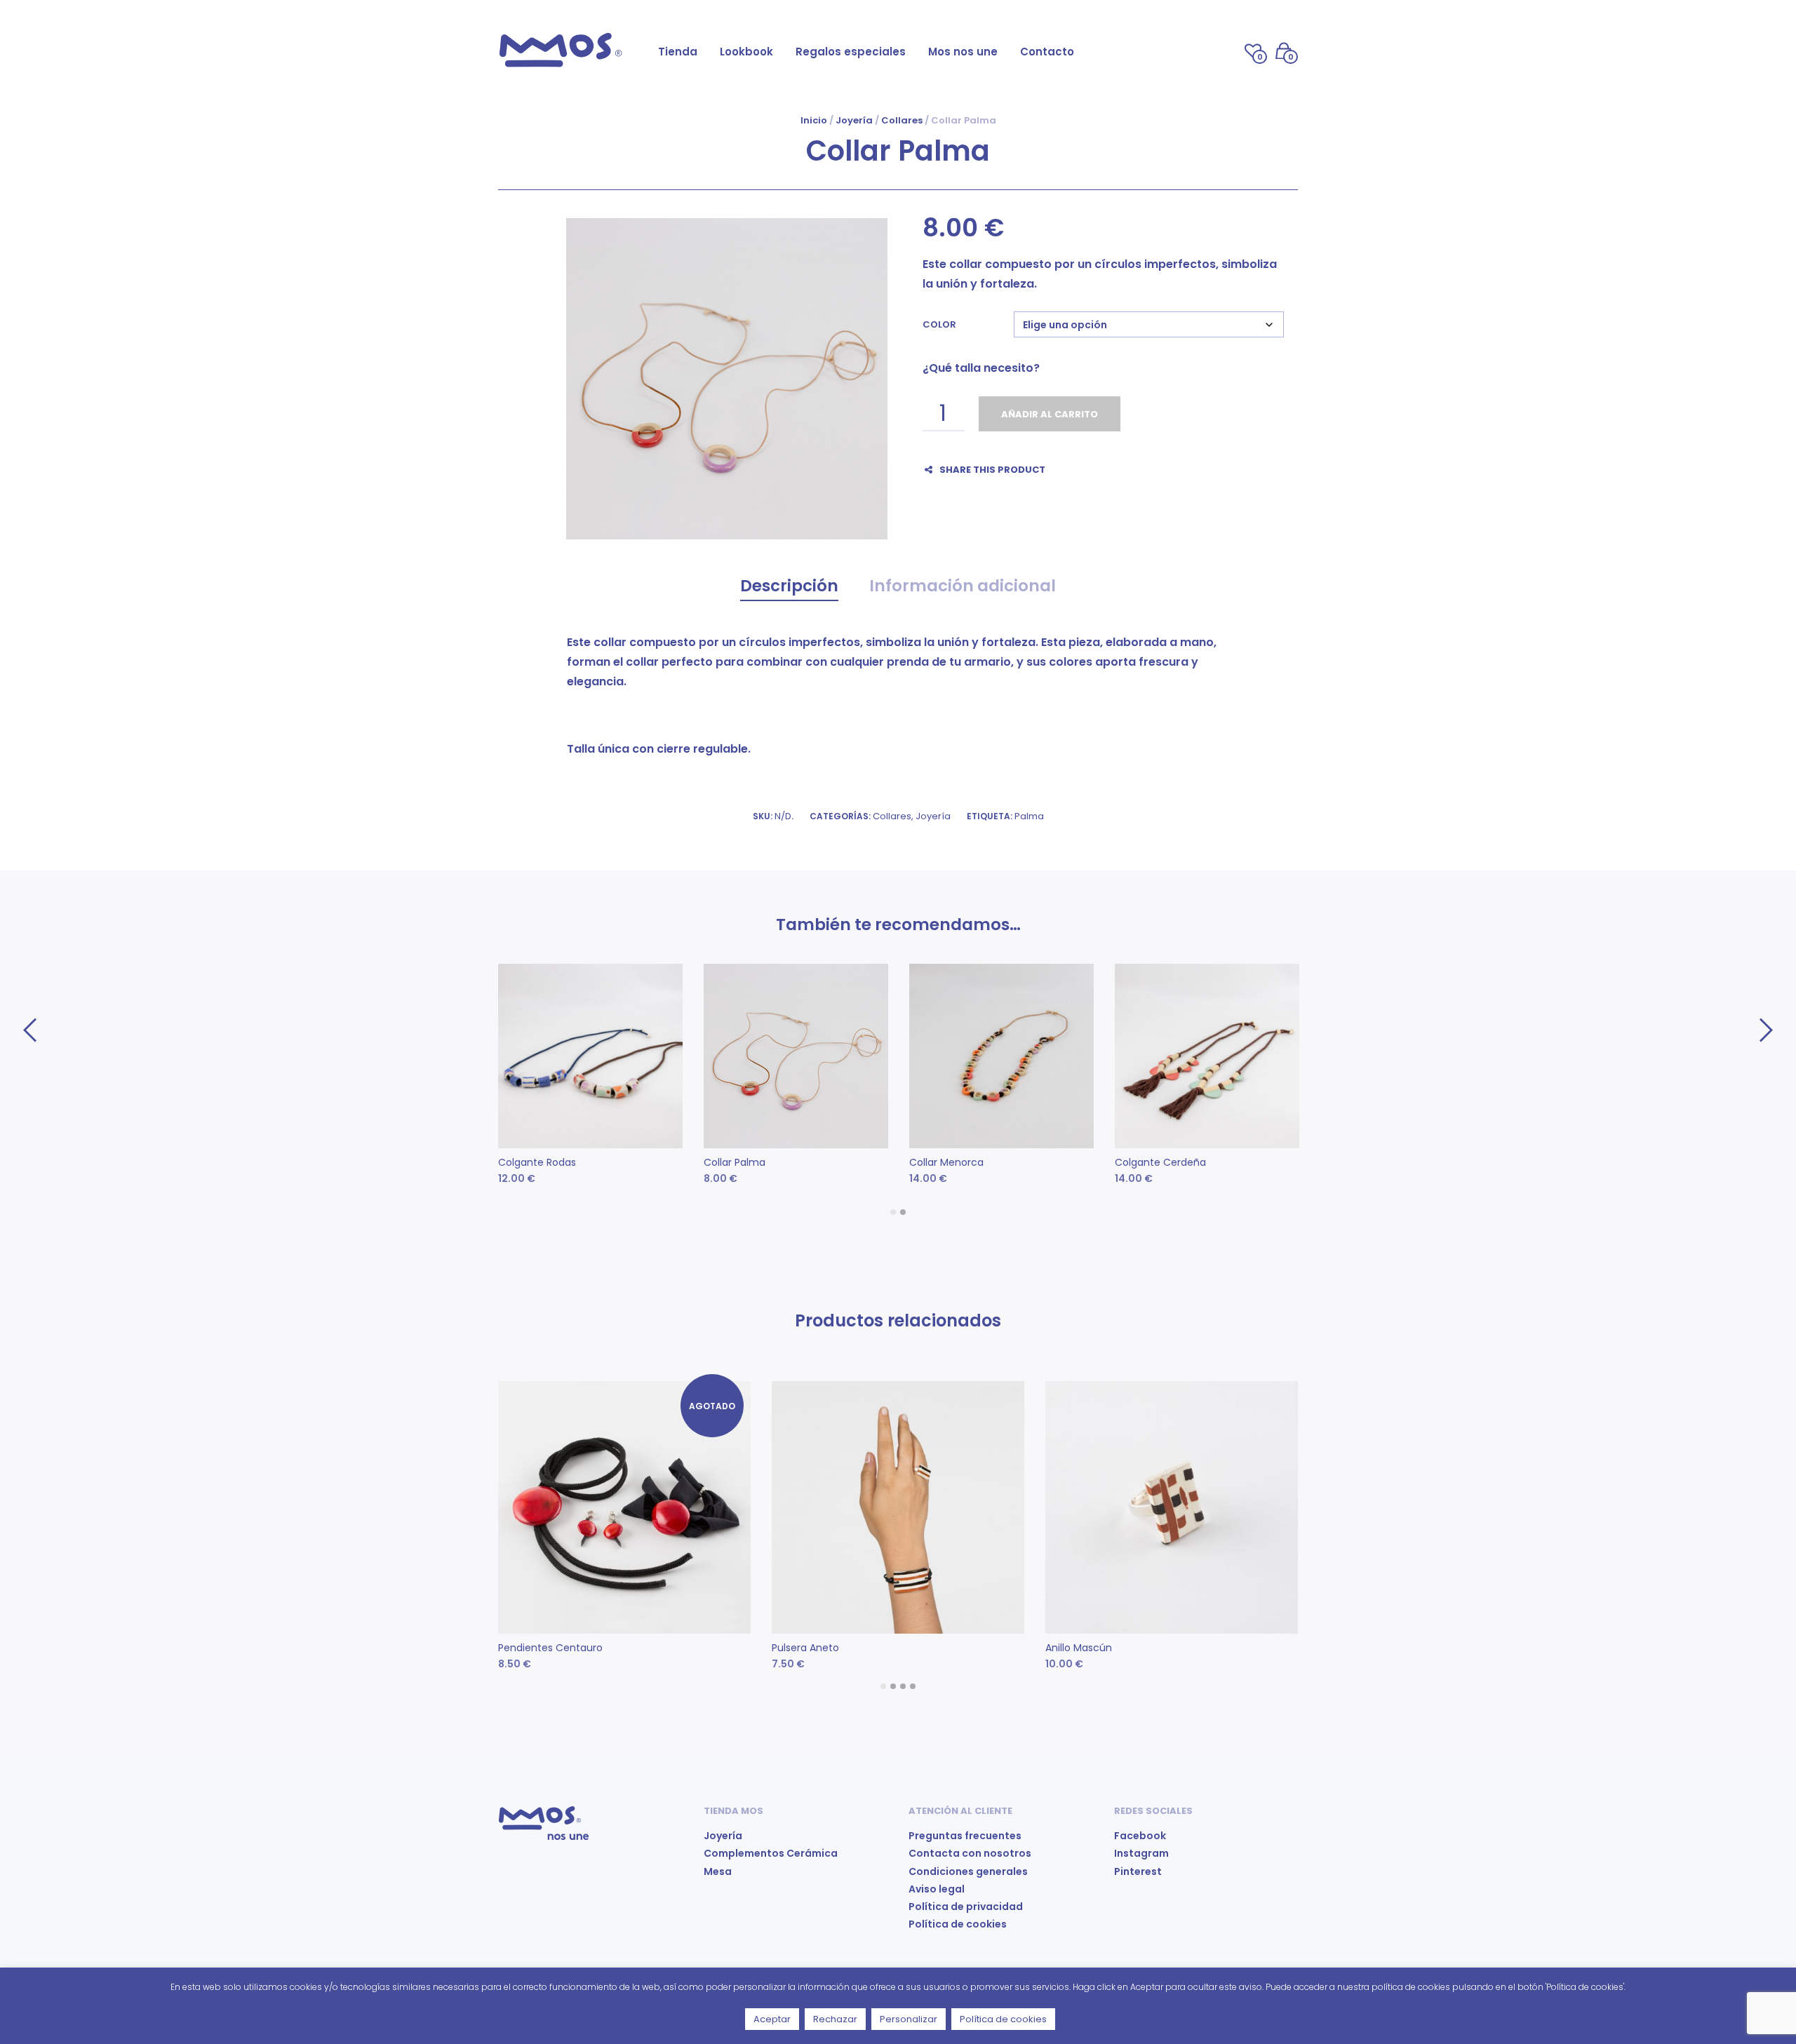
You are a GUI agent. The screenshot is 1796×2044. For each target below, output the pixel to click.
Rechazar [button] (835, 2019)
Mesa (718, 1871)
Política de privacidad (966, 1907)
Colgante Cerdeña (1160, 1162)
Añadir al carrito (1050, 414)
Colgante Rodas (537, 1162)
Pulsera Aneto (805, 1648)
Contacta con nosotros (970, 1853)
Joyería (854, 120)
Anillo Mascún (1079, 1648)
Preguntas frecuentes (965, 1836)
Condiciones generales (968, 1871)
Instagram (1141, 1853)
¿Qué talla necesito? (981, 368)
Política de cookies (958, 1924)
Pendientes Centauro (550, 1648)
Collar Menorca (946, 1162)
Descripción (789, 586)
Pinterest (1138, 1871)
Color (939, 324)
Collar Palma (735, 1162)
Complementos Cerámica (771, 1853)
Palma (1029, 816)
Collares (902, 120)
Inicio (814, 120)
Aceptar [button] (772, 2019)
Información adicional (963, 586)
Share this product (992, 470)
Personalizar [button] (909, 2019)
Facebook (1140, 1836)
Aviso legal (937, 1889)
